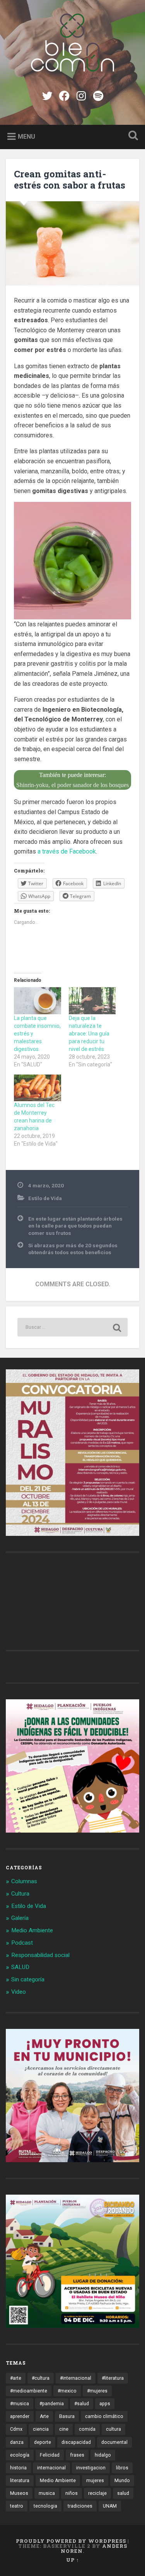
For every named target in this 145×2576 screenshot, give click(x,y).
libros (122, 2468)
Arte (44, 2416)
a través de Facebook (67, 851)
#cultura (41, 2378)
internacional (51, 2468)
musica (47, 2493)
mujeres (95, 2481)
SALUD (20, 1967)
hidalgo (103, 2455)
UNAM (110, 2506)
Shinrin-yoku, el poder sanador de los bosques (72, 785)
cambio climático (104, 2416)
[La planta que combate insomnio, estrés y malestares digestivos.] (38, 1001)
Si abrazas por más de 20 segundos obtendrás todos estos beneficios (73, 1249)
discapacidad (76, 2442)
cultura (113, 2429)
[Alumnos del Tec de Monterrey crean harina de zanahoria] (38, 1088)
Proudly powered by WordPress (71, 2541)
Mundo (122, 2481)
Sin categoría (28, 1979)
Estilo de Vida (45, 1198)
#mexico (67, 2391)
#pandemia (52, 2404)
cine (64, 2429)
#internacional (76, 2378)
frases (77, 2455)
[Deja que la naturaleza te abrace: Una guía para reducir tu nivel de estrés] (92, 1001)
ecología (20, 2455)
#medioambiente (29, 2391)
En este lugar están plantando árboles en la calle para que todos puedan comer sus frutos (75, 1226)
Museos (19, 2493)
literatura (20, 2481)
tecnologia (45, 2506)
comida (87, 2429)
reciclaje (97, 2493)
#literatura (113, 2378)
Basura (67, 2416)
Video (19, 1992)
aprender (20, 2416)
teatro (17, 2506)
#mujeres (97, 2391)
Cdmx (16, 2429)
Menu (26, 136)
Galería (20, 1918)
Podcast (22, 1943)
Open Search (131, 136)
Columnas (24, 1881)
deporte (43, 2442)
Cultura (20, 1894)
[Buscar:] (72, 1327)
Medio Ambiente (32, 1930)
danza (17, 2442)
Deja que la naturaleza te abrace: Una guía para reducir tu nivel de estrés (89, 1034)
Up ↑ (73, 2560)
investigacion (91, 2468)
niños (72, 2493)
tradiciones (80, 2506)
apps (105, 2404)
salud (123, 2493)
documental (114, 2442)
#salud (82, 2404)
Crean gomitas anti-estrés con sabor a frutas (70, 179)
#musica (20, 2404)
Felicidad (50, 2455)
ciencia (41, 2429)
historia (18, 2468)
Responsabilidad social (40, 1955)
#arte (16, 2378)
